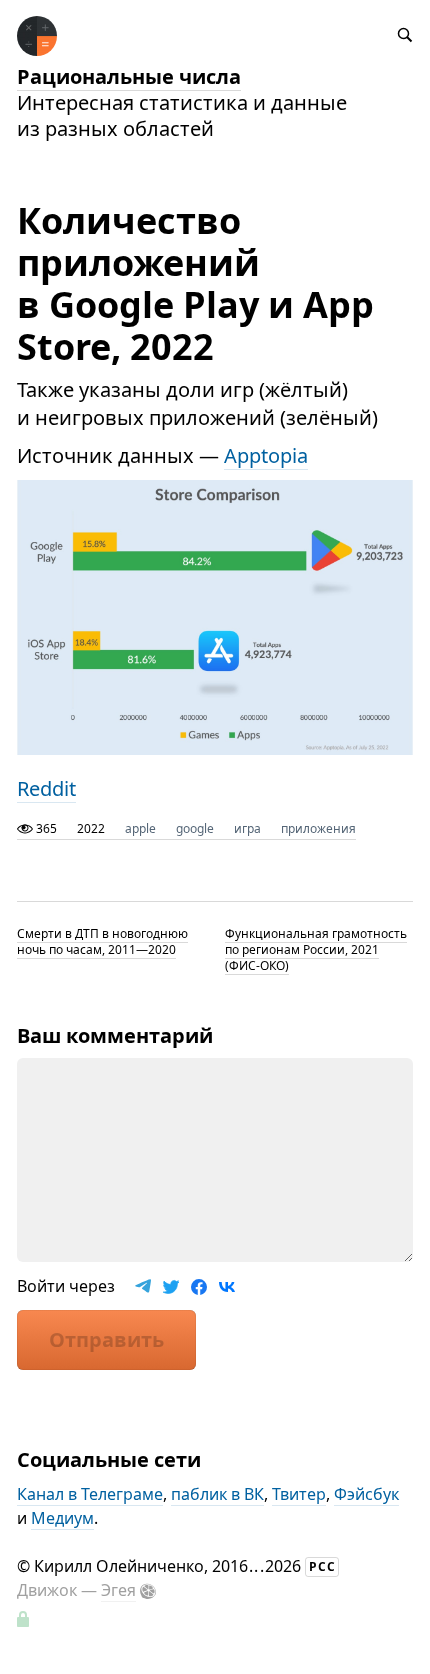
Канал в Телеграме (90, 1494)
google (195, 828)
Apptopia (266, 455)
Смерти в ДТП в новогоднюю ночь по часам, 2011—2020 (102, 941)
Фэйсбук (366, 1494)
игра (247, 828)
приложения (318, 828)
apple (140, 828)
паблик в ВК (217, 1494)
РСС (322, 1566)
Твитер (299, 1494)
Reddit (46, 788)
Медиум (62, 1518)
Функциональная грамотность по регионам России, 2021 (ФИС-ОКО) (316, 949)
